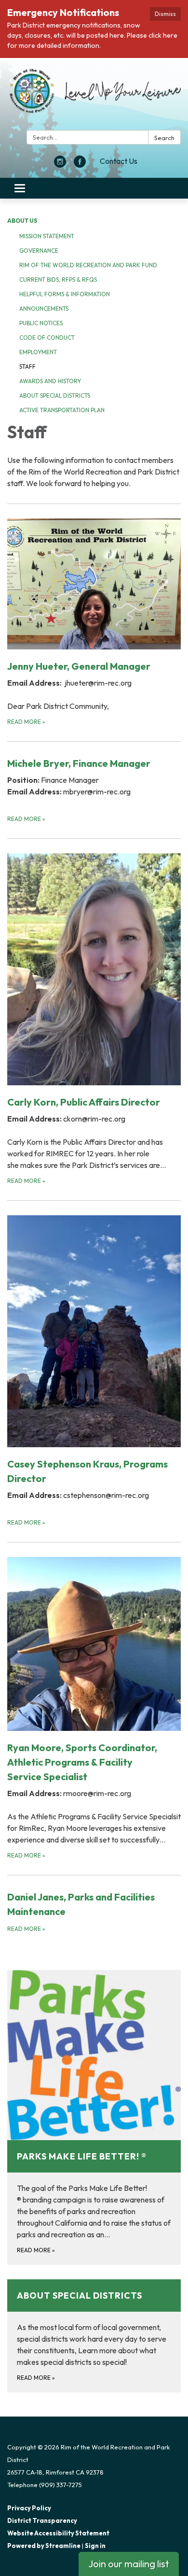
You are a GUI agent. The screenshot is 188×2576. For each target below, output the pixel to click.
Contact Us (119, 161)
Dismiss (165, 14)
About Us (22, 221)
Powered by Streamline (44, 2546)
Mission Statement (47, 236)
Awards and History (50, 381)
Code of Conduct (47, 338)
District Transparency (42, 2520)
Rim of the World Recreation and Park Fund (88, 265)
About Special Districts (55, 396)
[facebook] (80, 165)
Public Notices (41, 323)
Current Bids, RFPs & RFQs (58, 280)
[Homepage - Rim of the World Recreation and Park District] (94, 96)
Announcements (44, 309)
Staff (27, 367)
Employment (38, 352)
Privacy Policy (29, 2508)
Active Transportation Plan (62, 410)
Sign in (95, 2546)
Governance (39, 251)
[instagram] (60, 165)
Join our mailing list (129, 2564)
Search (164, 138)
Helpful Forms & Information (65, 294)
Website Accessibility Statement (58, 2533)
